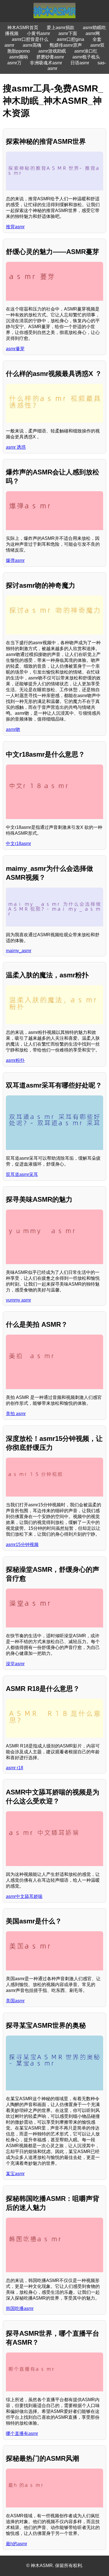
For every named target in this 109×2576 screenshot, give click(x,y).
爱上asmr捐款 (61, 28)
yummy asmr (18, 1300)
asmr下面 (68, 33)
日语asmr (80, 63)
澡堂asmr (15, 1664)
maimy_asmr (19, 951)
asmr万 (14, 63)
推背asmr (15, 227)
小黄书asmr (38, 33)
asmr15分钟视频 (22, 1545)
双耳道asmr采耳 (22, 1174)
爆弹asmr (15, 560)
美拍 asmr (16, 1414)
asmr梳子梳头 (86, 57)
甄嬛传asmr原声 (66, 45)
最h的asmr (16, 2544)
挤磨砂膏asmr (50, 57)
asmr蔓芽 (15, 349)
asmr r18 (15, 1768)
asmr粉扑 (15, 1060)
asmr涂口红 (86, 51)
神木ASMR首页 (23, 28)
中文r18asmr (18, 844)
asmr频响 (19, 57)
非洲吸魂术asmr (46, 63)
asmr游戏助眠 (52, 51)
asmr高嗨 (32, 45)
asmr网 (93, 33)
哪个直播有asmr (22, 2433)
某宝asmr (15, 2174)
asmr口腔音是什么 (30, 39)
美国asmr (15, 2001)
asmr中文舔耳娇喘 (24, 1896)
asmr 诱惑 (16, 447)
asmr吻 (13, 729)
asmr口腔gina (70, 39)
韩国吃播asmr (20, 2308)
